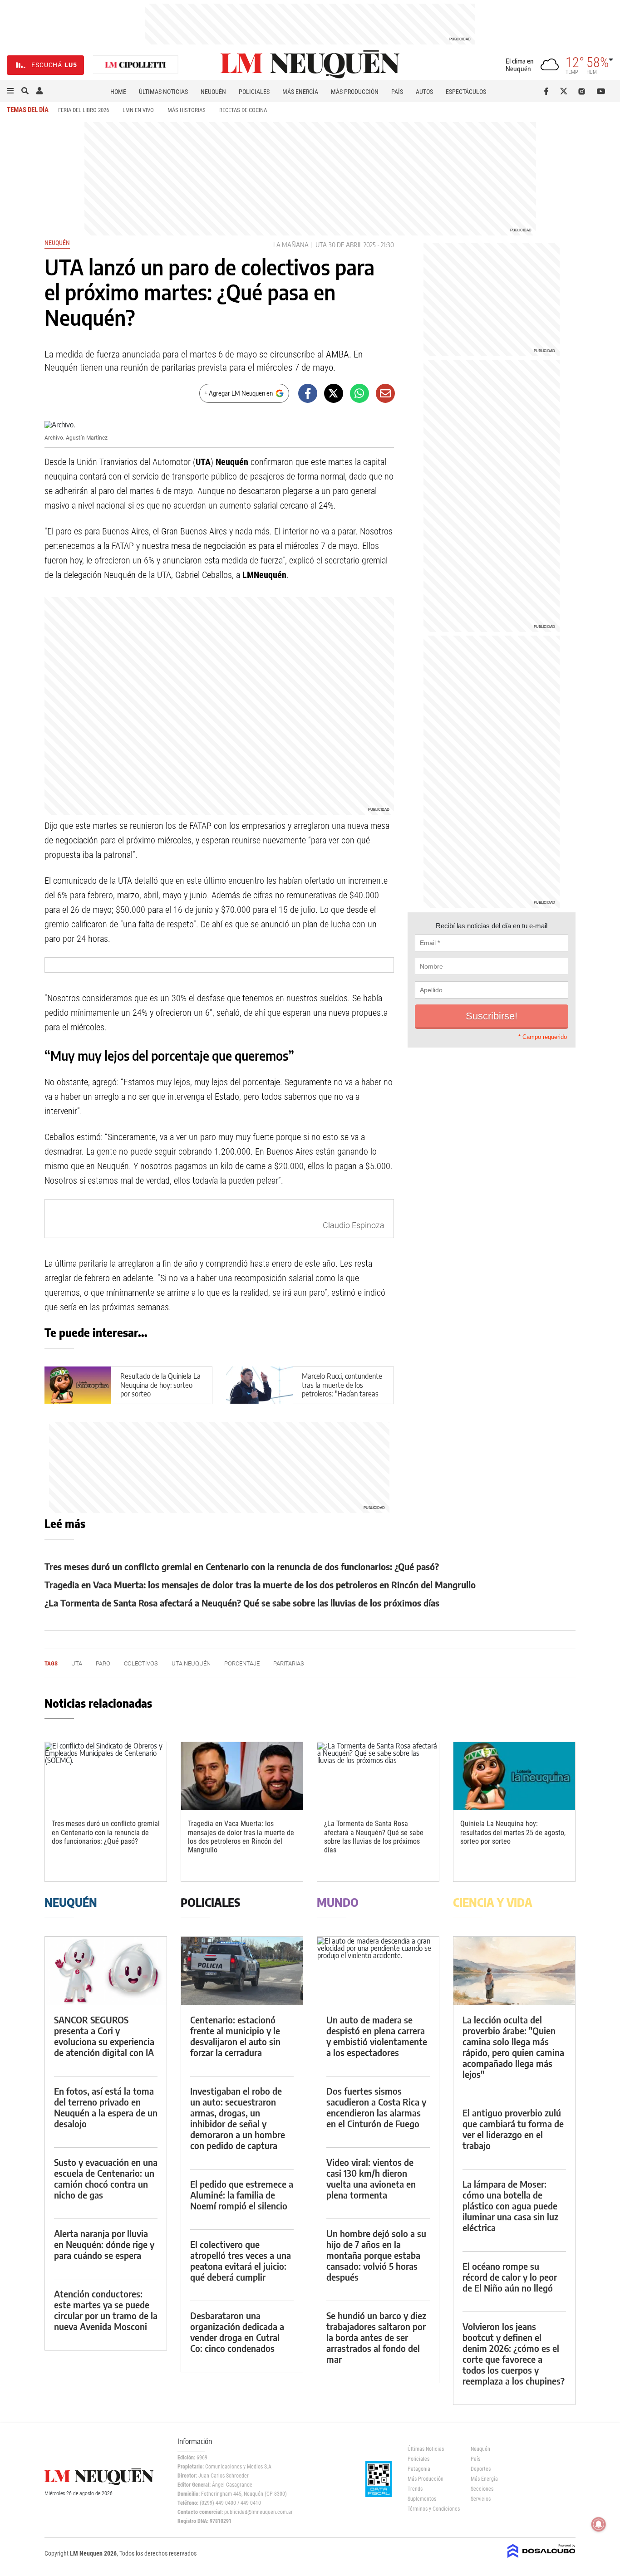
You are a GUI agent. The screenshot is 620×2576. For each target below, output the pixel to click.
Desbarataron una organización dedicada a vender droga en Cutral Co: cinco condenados (237, 2332)
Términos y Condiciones (432, 2509)
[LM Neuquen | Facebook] (548, 91)
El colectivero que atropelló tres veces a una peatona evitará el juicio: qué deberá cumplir (241, 2260)
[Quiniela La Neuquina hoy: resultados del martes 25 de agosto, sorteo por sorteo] (514, 1776)
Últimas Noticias (163, 92)
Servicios (481, 2499)
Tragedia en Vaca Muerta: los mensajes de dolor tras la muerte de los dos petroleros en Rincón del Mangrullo (260, 1584)
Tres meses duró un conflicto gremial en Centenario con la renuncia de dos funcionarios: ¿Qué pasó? (242, 1566)
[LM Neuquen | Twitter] (566, 91)
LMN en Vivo (138, 110)
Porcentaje (242, 1663)
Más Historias (187, 110)
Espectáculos (466, 92)
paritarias (289, 1663)
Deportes (481, 2469)
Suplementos (422, 2499)
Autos (424, 92)
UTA (321, 245)
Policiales (254, 92)
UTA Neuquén (191, 1663)
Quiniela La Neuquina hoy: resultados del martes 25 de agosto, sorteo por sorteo (513, 1832)
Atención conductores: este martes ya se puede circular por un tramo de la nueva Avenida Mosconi (106, 2310)
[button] (10, 91)
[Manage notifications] (599, 2524)
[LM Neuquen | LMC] (136, 65)
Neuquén (213, 92)
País (397, 92)
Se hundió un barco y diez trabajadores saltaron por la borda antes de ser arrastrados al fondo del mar (376, 2337)
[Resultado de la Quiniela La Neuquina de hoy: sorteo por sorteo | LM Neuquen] (78, 1385)
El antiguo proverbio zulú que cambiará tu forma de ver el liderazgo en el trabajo (513, 2129)
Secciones (482, 2489)
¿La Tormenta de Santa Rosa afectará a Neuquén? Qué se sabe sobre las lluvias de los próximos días (242, 1603)
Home (118, 92)
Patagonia (419, 2469)
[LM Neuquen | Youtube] (601, 91)
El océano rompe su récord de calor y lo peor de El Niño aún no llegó (510, 2277)
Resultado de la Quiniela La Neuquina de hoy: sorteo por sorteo (160, 1385)
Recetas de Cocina (243, 110)
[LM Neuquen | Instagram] (583, 91)
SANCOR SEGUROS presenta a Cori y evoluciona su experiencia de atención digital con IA (104, 2036)
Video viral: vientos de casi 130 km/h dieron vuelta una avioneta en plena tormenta (371, 2178)
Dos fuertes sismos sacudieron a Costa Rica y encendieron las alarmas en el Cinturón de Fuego (376, 2107)
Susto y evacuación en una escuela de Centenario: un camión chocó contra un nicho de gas (106, 2178)
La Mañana (291, 245)
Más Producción (355, 92)
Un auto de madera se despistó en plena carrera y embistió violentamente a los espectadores (377, 2036)
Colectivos (141, 1663)
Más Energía (300, 92)
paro (103, 1663)
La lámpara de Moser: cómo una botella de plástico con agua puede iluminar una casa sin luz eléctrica (510, 2206)
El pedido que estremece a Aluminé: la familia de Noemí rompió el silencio (242, 2195)
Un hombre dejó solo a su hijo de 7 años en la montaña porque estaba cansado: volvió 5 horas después (376, 2255)
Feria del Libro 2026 (84, 110)
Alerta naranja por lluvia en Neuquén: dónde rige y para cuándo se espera (104, 2244)
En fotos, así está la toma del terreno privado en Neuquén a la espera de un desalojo (106, 2107)
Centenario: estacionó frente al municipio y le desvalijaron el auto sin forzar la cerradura (235, 2036)
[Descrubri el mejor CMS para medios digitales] (541, 2559)
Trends (415, 2489)
